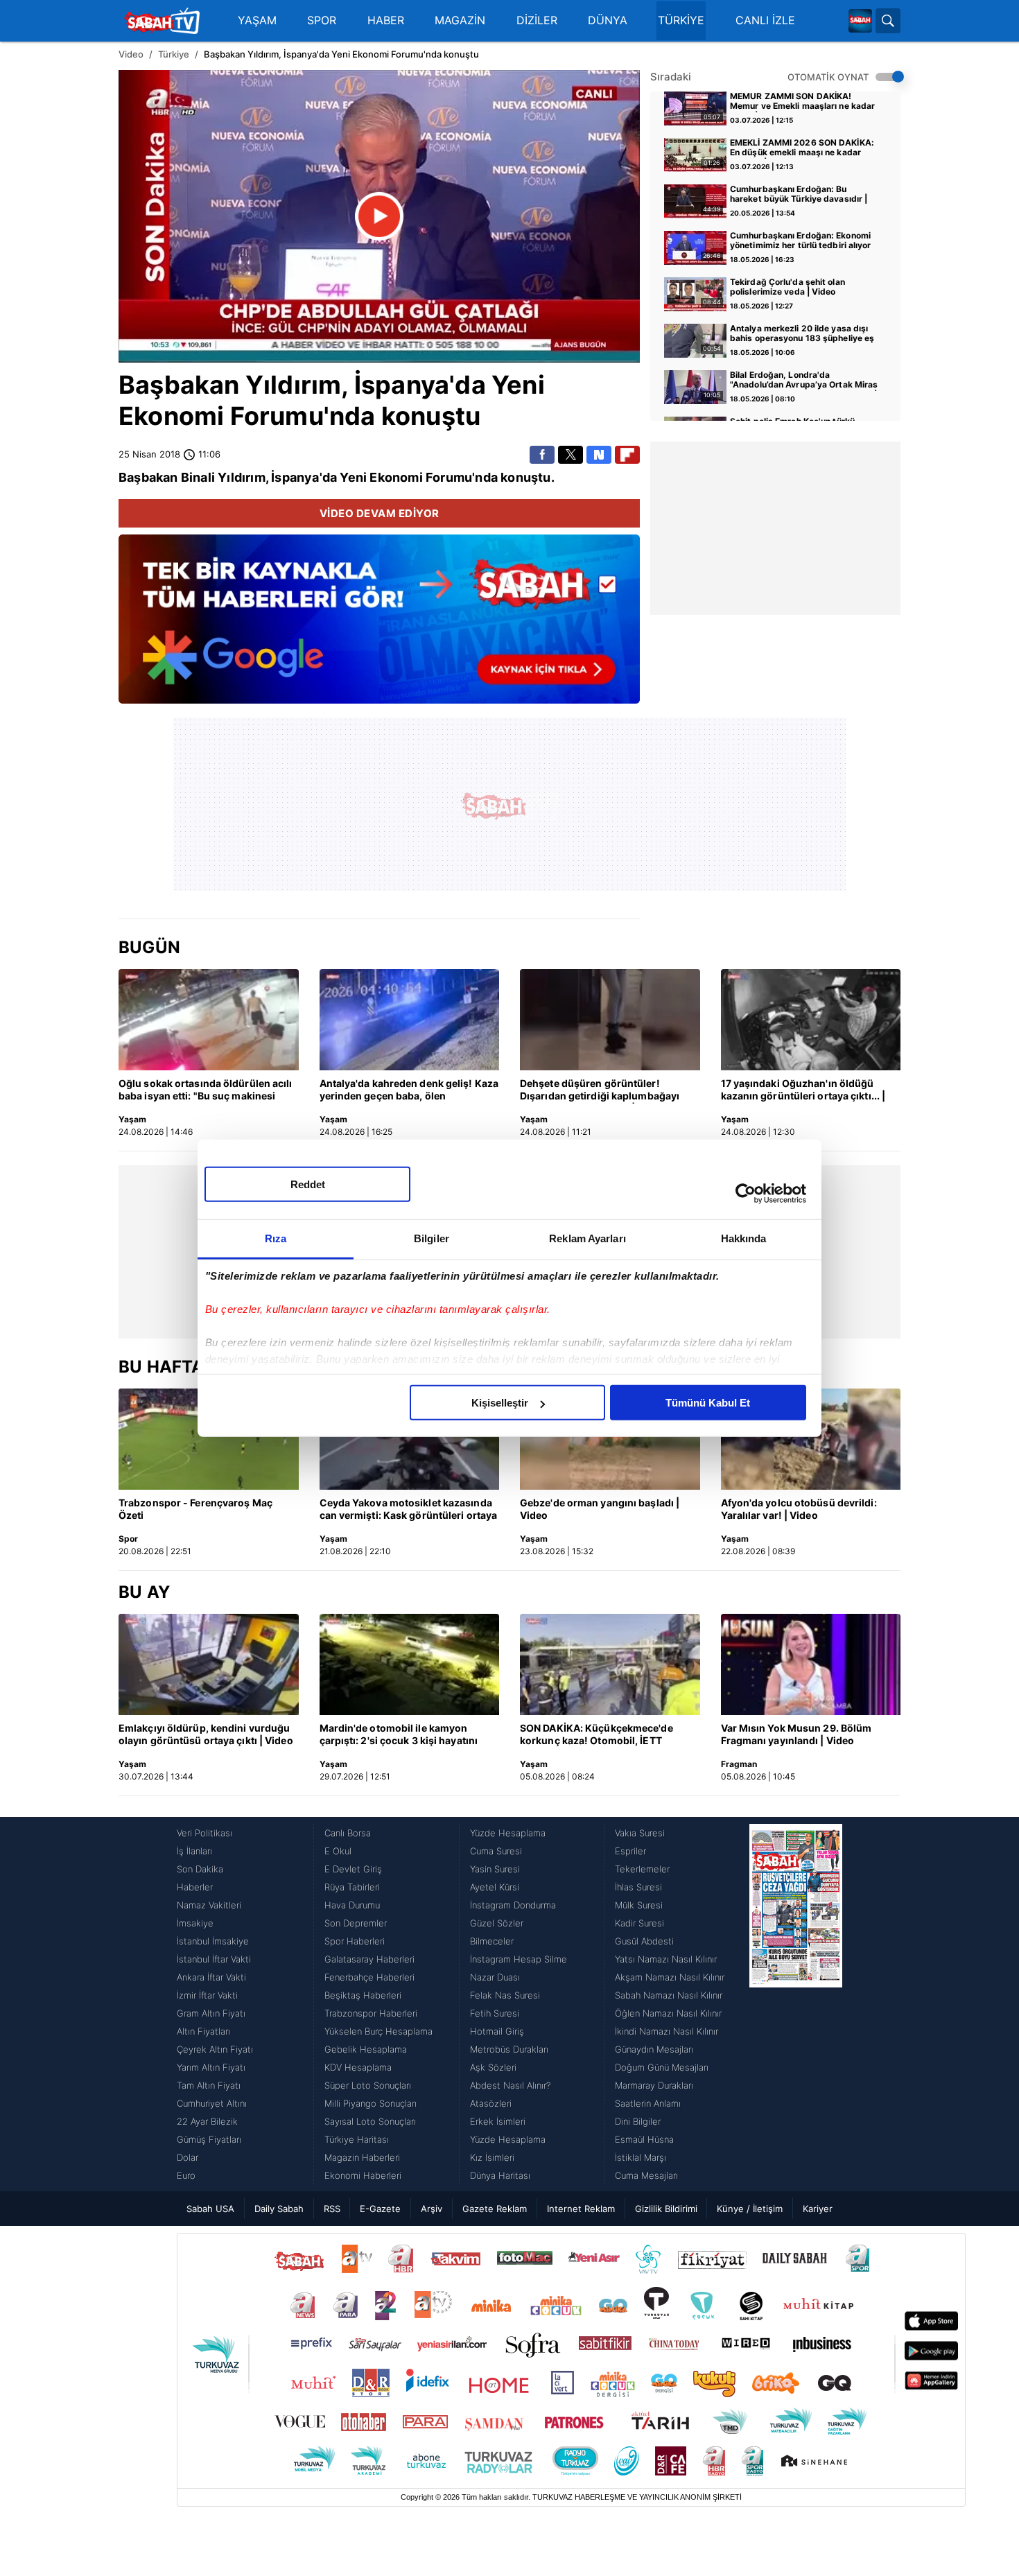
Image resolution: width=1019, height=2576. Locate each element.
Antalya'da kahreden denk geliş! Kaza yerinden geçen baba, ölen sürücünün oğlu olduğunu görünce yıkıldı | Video (409, 1090)
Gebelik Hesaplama (366, 2049)
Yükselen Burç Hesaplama (378, 2031)
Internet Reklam (581, 2209)
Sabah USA (210, 2209)
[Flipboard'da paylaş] (627, 455)
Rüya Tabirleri (352, 1887)
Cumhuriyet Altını (212, 2103)
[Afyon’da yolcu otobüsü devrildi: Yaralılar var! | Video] (811, 1439)
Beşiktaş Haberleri (363, 1995)
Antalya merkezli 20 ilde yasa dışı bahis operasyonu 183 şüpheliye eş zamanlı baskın (802, 334)
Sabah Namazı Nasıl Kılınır (669, 1995)
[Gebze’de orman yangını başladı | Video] (610, 1439)
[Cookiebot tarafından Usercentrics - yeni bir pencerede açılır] (746, 1193)
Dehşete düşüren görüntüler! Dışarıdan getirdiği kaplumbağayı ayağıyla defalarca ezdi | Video (600, 1090)
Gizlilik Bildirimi (666, 2209)
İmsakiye (195, 1923)
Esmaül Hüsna (644, 2139)
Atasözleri (491, 2103)
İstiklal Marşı (641, 2157)
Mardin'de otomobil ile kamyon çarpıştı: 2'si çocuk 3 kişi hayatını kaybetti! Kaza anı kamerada (399, 1735)
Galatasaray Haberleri (369, 1959)
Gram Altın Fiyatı (211, 2013)
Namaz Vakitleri (209, 1905)
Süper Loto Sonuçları (368, 2085)
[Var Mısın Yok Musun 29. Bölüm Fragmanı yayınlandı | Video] (811, 1664)
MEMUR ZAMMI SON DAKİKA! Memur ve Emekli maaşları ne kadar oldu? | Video (802, 102)
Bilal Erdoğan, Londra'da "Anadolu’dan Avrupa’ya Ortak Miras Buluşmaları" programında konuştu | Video (804, 381)
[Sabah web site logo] (860, 21)
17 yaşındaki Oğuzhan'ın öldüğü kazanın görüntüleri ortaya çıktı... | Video (803, 1090)
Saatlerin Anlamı (648, 2103)
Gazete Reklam (495, 2209)
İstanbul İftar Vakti (214, 1959)
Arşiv (432, 2209)
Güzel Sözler (497, 1923)
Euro (186, 2175)
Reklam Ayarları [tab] (587, 1238)
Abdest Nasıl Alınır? (510, 2085)
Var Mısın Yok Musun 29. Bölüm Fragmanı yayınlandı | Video (796, 1734)
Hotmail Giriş (497, 2031)
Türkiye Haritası (357, 2139)
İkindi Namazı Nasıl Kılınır (667, 2031)
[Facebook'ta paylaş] (542, 455)
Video (131, 54)
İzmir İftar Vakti (207, 1995)
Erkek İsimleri (498, 2121)
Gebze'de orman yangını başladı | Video (600, 1509)
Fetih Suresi (495, 2013)
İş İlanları (194, 1851)
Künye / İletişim (750, 2209)
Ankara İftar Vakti (211, 1977)
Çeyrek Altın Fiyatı (215, 2049)
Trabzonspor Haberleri (371, 2013)
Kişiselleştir (500, 1403)
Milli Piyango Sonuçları (371, 2103)
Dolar (188, 2157)
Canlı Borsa (348, 1833)
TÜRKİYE (681, 20)
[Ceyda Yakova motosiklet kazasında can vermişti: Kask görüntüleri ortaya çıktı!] (410, 1439)
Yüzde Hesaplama (508, 1833)
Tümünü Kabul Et (708, 1403)
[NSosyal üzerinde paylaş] (599, 455)
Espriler (630, 1851)
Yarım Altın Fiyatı (211, 2067)
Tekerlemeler (642, 1869)
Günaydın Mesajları (654, 2049)
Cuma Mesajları (646, 2175)
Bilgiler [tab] (432, 1238)
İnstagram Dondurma (513, 1905)
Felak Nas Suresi (505, 1995)
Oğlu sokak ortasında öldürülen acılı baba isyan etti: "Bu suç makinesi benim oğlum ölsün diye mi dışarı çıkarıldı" (206, 1090)
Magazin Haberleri (362, 2157)
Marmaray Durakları (654, 2085)
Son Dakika (200, 1869)
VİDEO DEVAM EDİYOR (380, 513)
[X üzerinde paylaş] (571, 455)
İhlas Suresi (638, 1887)
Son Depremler (356, 1923)
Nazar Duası (495, 1977)
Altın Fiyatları (203, 2031)
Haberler (195, 1887)
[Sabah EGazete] (796, 2004)
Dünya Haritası (500, 2175)
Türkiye (174, 54)
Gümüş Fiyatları (209, 2139)
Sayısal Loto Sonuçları (370, 2121)
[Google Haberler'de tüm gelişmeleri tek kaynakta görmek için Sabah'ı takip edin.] (379, 626)
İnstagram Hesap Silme (519, 1959)
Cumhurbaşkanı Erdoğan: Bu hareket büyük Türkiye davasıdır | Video (799, 195)
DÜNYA (608, 20)
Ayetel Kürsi (495, 1887)
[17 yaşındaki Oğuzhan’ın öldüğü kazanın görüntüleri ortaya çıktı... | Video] (811, 1020)
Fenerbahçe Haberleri (369, 1977)
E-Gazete (380, 2209)
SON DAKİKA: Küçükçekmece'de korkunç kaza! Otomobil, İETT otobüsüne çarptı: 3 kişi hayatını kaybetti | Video (597, 1735)
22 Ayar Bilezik (207, 2121)
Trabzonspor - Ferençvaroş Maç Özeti (195, 1509)
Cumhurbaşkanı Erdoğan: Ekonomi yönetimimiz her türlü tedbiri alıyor (801, 241)
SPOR (322, 20)
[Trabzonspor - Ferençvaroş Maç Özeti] (209, 1439)
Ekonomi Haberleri (363, 2175)
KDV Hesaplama (358, 2067)
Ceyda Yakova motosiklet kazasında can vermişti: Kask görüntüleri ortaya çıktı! (409, 1510)
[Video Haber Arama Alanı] (888, 21)
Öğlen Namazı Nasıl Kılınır (668, 2013)
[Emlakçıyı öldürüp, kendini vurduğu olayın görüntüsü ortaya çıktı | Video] (209, 1664)
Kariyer (818, 2209)
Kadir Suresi (639, 1923)
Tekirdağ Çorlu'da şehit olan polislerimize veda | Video (787, 287)
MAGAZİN (460, 20)
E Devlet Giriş (353, 1869)
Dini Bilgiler (638, 2121)
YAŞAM (257, 20)
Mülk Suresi (639, 1905)
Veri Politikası (204, 1833)
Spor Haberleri (355, 1941)
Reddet (308, 1184)
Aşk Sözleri (493, 2067)
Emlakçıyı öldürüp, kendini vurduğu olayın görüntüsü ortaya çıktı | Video (206, 1734)
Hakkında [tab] (744, 1238)
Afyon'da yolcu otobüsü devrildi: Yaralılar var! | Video (799, 1509)
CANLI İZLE (765, 20)
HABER (386, 20)
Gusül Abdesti (644, 1941)
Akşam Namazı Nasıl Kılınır (670, 1977)
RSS (332, 2209)
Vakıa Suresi (640, 1833)
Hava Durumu (352, 1905)
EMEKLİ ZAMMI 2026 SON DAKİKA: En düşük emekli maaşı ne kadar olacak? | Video (802, 148)
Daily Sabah (279, 2209)
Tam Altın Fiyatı (209, 2085)
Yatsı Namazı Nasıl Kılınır (666, 1959)
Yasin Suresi (495, 1869)
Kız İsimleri (492, 2157)
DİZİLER (537, 20)
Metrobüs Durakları (509, 2049)
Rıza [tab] (276, 1238)
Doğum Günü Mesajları (662, 2067)
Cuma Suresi (496, 1851)
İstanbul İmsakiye (213, 1941)
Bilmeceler (492, 1941)
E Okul (338, 1851)
